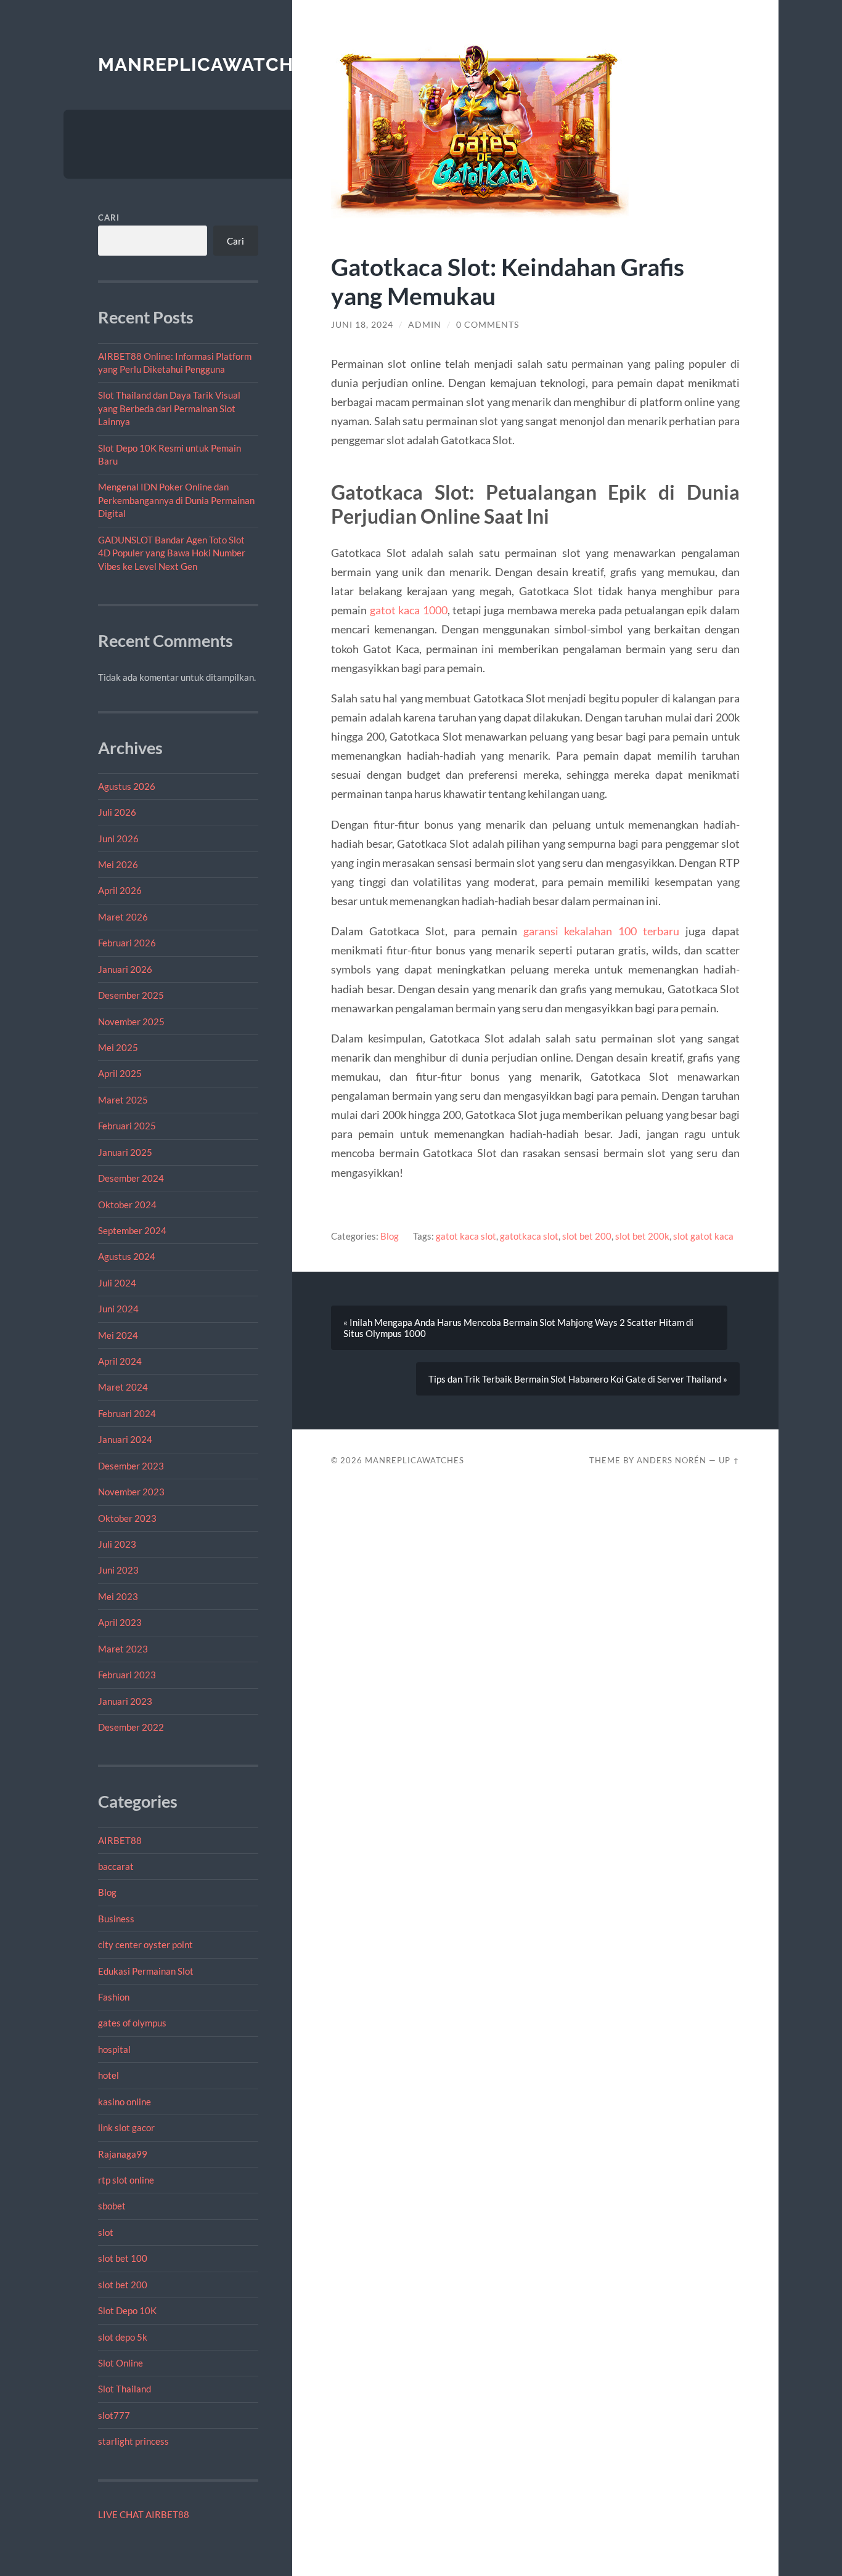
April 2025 (120, 1073)
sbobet (112, 2206)
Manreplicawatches (207, 64)
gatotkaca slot (529, 1236)
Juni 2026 (118, 839)
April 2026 (120, 890)
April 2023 (120, 1622)
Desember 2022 (131, 1727)
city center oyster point (145, 1944)
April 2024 (120, 1361)
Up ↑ (729, 1460)
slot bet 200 (123, 2285)
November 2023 (131, 1492)
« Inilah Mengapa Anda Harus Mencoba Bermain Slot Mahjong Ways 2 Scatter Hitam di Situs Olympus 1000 (518, 1328)
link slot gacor (126, 2127)
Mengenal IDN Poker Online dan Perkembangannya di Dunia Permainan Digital (176, 500)
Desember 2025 (131, 995)
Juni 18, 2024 (362, 325)
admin (425, 325)
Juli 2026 (117, 812)
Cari (109, 217)
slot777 (114, 2415)
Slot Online (121, 2363)
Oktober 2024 (127, 1205)
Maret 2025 (123, 1100)
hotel (108, 2075)
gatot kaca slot (466, 1236)
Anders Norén (672, 1460)
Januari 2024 (125, 1439)
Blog (107, 1892)
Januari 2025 (125, 1152)
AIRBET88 (120, 1840)
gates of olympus (132, 2023)
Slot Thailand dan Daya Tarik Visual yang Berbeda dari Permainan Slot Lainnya (169, 408)
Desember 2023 (131, 1466)
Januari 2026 (125, 969)
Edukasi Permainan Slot (146, 1971)
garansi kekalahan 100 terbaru (602, 931)
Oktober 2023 (127, 1518)
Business (116, 1919)
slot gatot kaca (703, 1236)
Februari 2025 (127, 1126)
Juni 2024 (118, 1309)
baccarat (116, 1866)
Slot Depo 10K (127, 2310)
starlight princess (133, 2441)
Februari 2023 (127, 1675)
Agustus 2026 (127, 786)
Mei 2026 (118, 864)
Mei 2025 (118, 1047)
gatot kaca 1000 (409, 610)
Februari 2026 (127, 943)
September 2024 (132, 1230)
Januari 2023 (125, 1701)
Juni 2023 (118, 1570)
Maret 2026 (123, 917)
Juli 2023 (117, 1544)
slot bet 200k (642, 1236)
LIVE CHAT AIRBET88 (144, 2514)
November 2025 (131, 1022)
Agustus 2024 (127, 1256)
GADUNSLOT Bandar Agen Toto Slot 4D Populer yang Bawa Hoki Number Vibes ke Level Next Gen (172, 553)
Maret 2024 (123, 1387)
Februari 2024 (127, 1413)
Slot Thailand (125, 2389)
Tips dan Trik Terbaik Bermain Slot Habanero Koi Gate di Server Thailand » (578, 1379)
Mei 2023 (118, 1596)
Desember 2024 (131, 1178)
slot (106, 2232)
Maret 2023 (123, 1649)
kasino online (125, 2102)
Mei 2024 (118, 1335)
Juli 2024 (117, 1283)
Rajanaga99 (123, 2154)
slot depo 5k (123, 2337)
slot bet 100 (123, 2258)
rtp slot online (126, 2180)
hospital (114, 2049)
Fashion (114, 1997)
